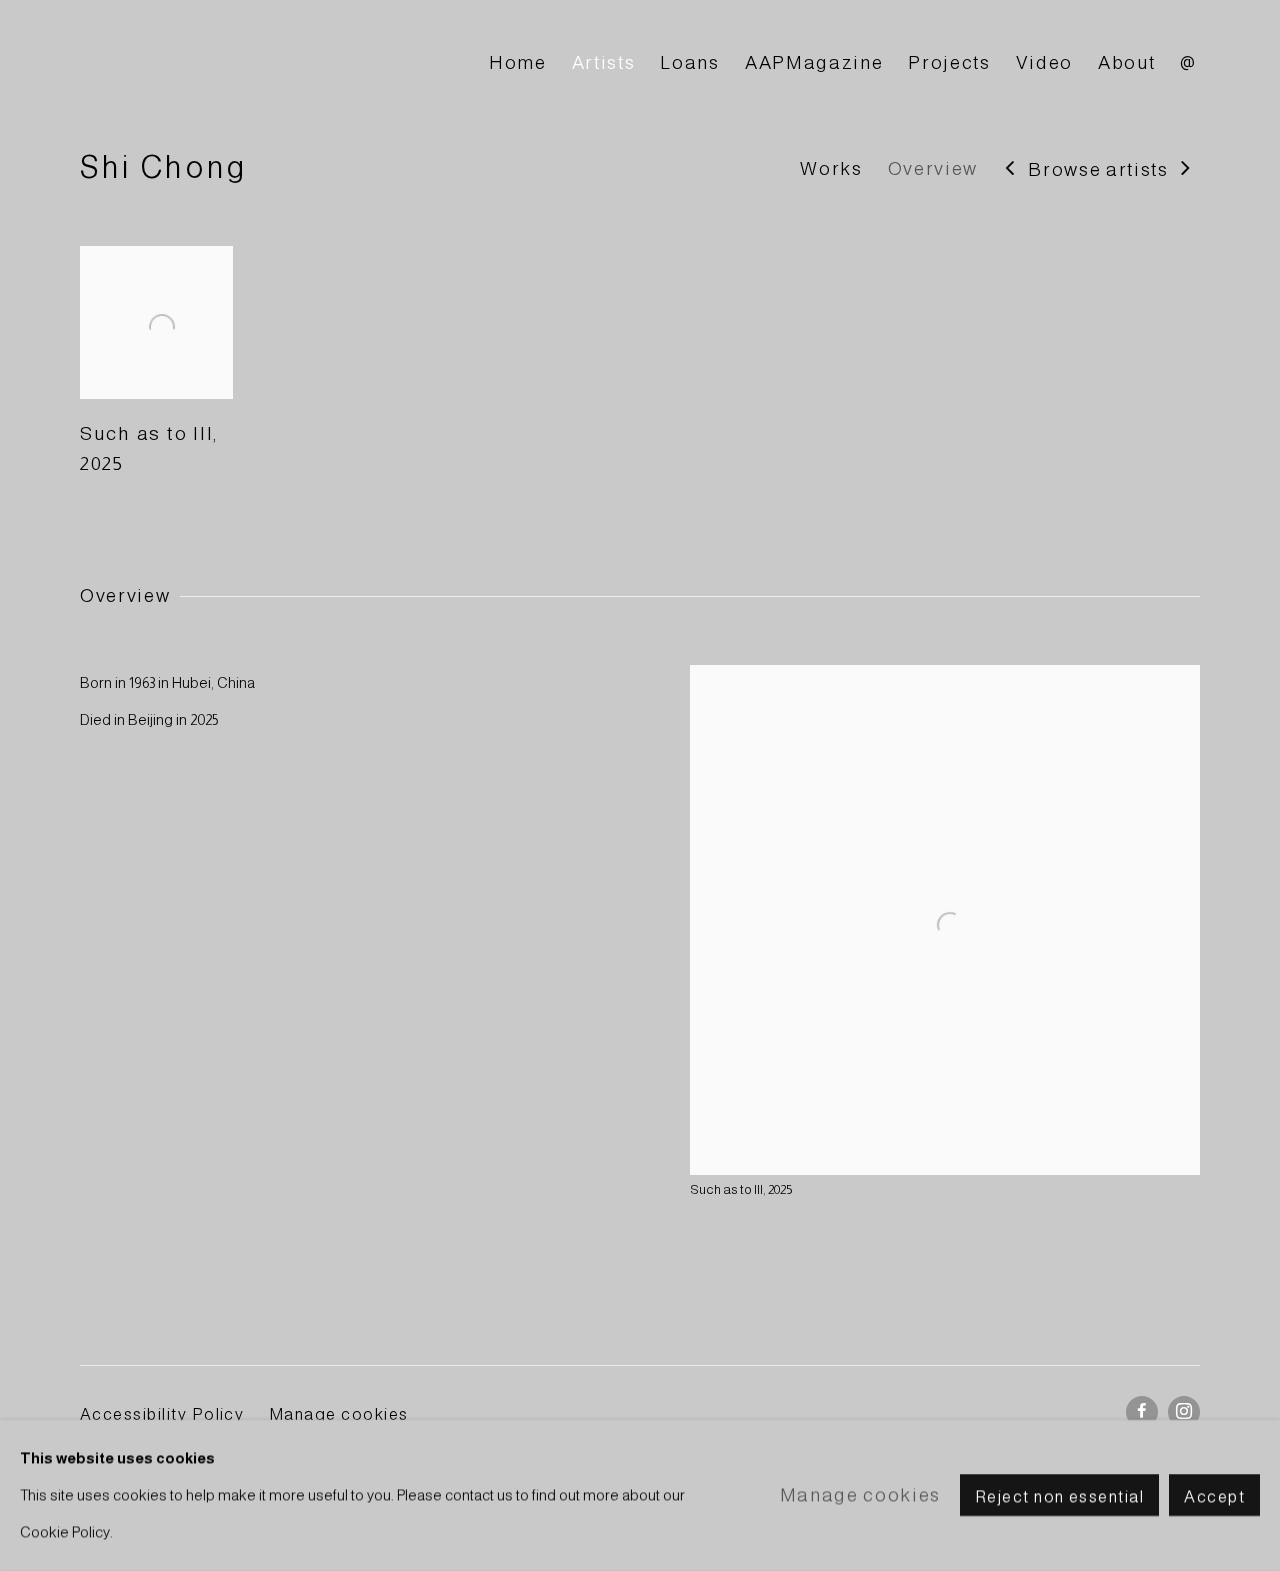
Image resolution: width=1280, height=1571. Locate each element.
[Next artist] (1186, 169)
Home (518, 62)
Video (1044, 62)
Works (831, 168)
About (1126, 62)
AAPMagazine (814, 62)
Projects (949, 62)
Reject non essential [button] (1059, 1497)
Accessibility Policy (162, 1414)
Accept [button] (1214, 1497)
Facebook (1142, 1412)
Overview (933, 168)
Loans (689, 62)
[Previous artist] (1010, 169)
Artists (604, 62)
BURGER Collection (260, 63)
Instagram (1184, 1412)
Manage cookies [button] (339, 1414)
